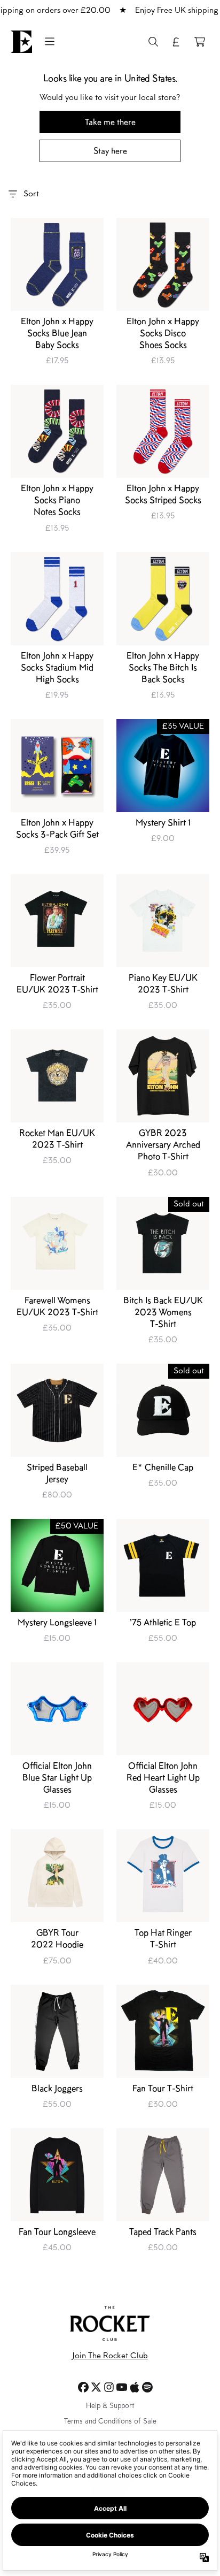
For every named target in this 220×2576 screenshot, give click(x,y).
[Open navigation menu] (50, 42)
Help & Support (110, 2406)
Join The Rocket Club (110, 2356)
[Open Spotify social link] (147, 2387)
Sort (31, 194)
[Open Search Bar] (153, 42)
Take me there (110, 122)
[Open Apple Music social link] (135, 2387)
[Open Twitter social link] (96, 2387)
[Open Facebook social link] (83, 2387)
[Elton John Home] (21, 42)
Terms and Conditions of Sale (110, 2422)
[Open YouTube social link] (122, 2387)
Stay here (110, 151)
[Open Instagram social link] (109, 2387)
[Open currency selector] (176, 42)
